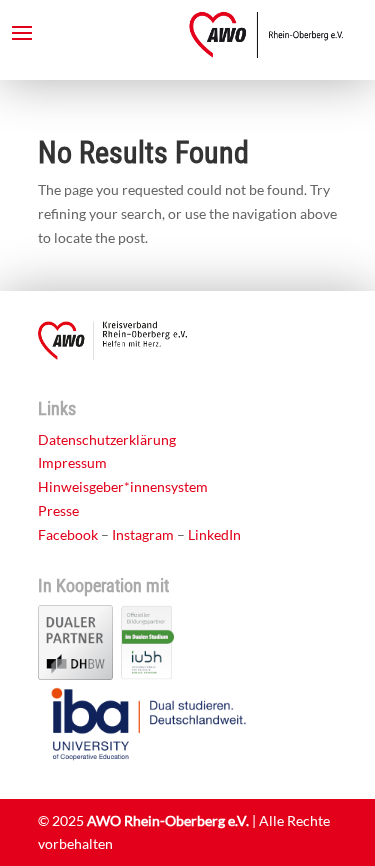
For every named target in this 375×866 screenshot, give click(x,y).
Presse (58, 510)
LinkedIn (214, 534)
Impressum (72, 462)
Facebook (68, 534)
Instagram (143, 534)
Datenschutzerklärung (107, 439)
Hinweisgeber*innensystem (123, 486)
